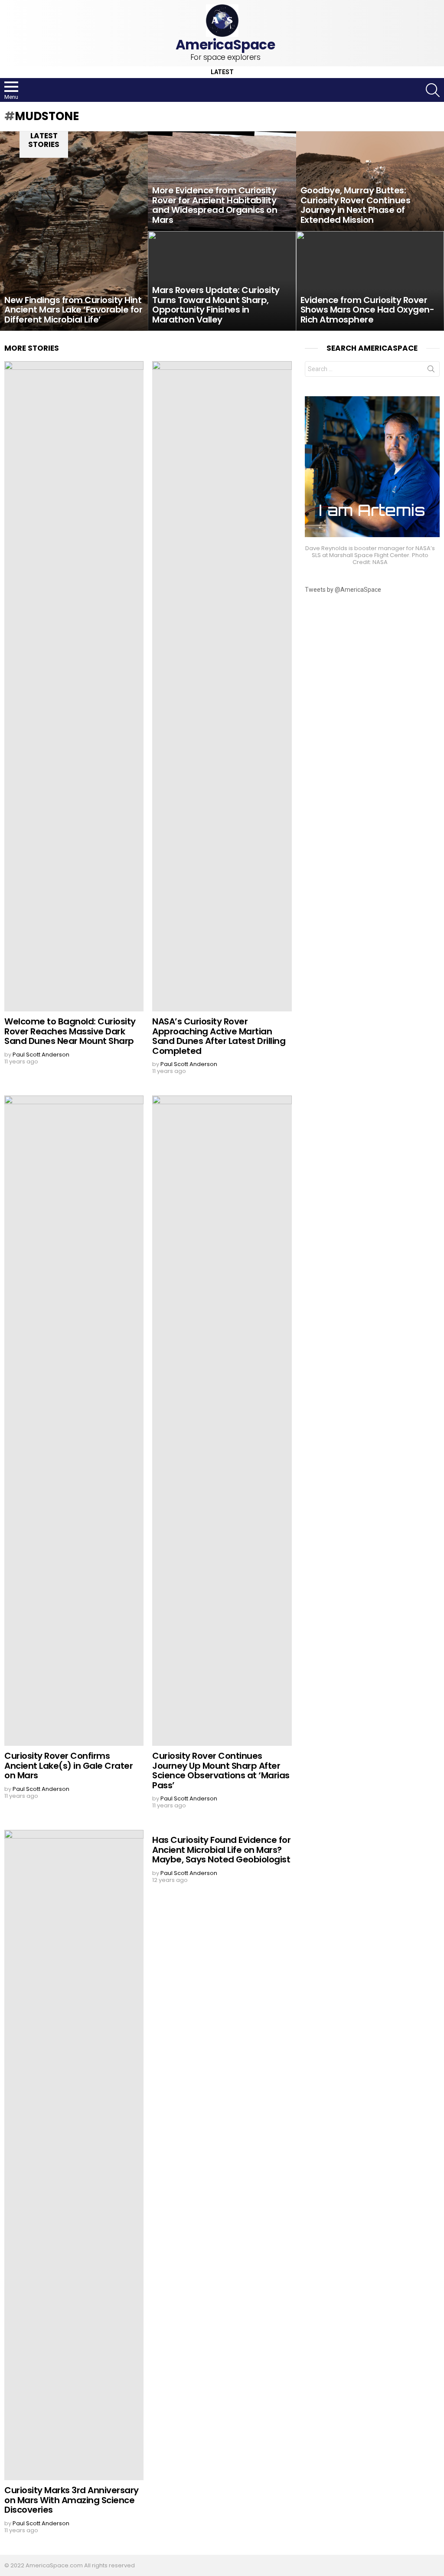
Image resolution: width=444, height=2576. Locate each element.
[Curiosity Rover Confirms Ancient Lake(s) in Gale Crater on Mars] (74, 1421)
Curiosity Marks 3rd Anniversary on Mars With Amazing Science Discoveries (72, 2500)
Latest (222, 72)
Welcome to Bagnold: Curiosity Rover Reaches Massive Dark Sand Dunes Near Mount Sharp (70, 1031)
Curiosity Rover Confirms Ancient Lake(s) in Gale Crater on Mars (69, 1766)
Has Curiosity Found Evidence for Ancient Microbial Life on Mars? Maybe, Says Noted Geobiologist (221, 1850)
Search (431, 371)
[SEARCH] (433, 90)
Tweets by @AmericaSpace (343, 590)
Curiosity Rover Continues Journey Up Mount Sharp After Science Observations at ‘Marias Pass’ (221, 1771)
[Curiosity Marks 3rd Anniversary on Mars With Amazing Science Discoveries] (74, 2155)
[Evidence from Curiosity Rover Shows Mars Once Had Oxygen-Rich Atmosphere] (370, 281)
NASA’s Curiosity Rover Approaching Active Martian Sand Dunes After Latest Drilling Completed (219, 1036)
